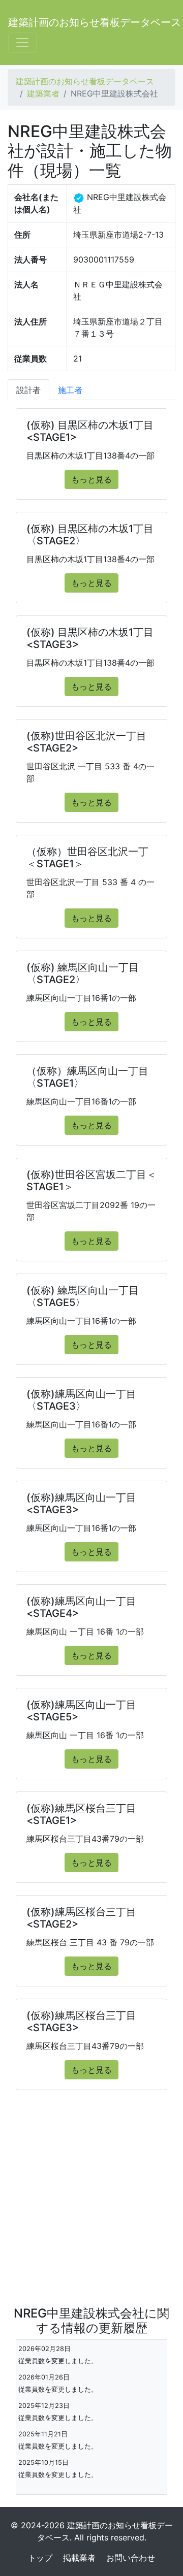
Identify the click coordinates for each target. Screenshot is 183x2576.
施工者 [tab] (70, 390)
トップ (40, 2558)
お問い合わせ (131, 2558)
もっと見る (91, 479)
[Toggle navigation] (22, 43)
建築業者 (43, 93)
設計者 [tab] (28, 390)
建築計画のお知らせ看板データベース (95, 22)
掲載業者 (79, 2558)
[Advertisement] (91, 2207)
